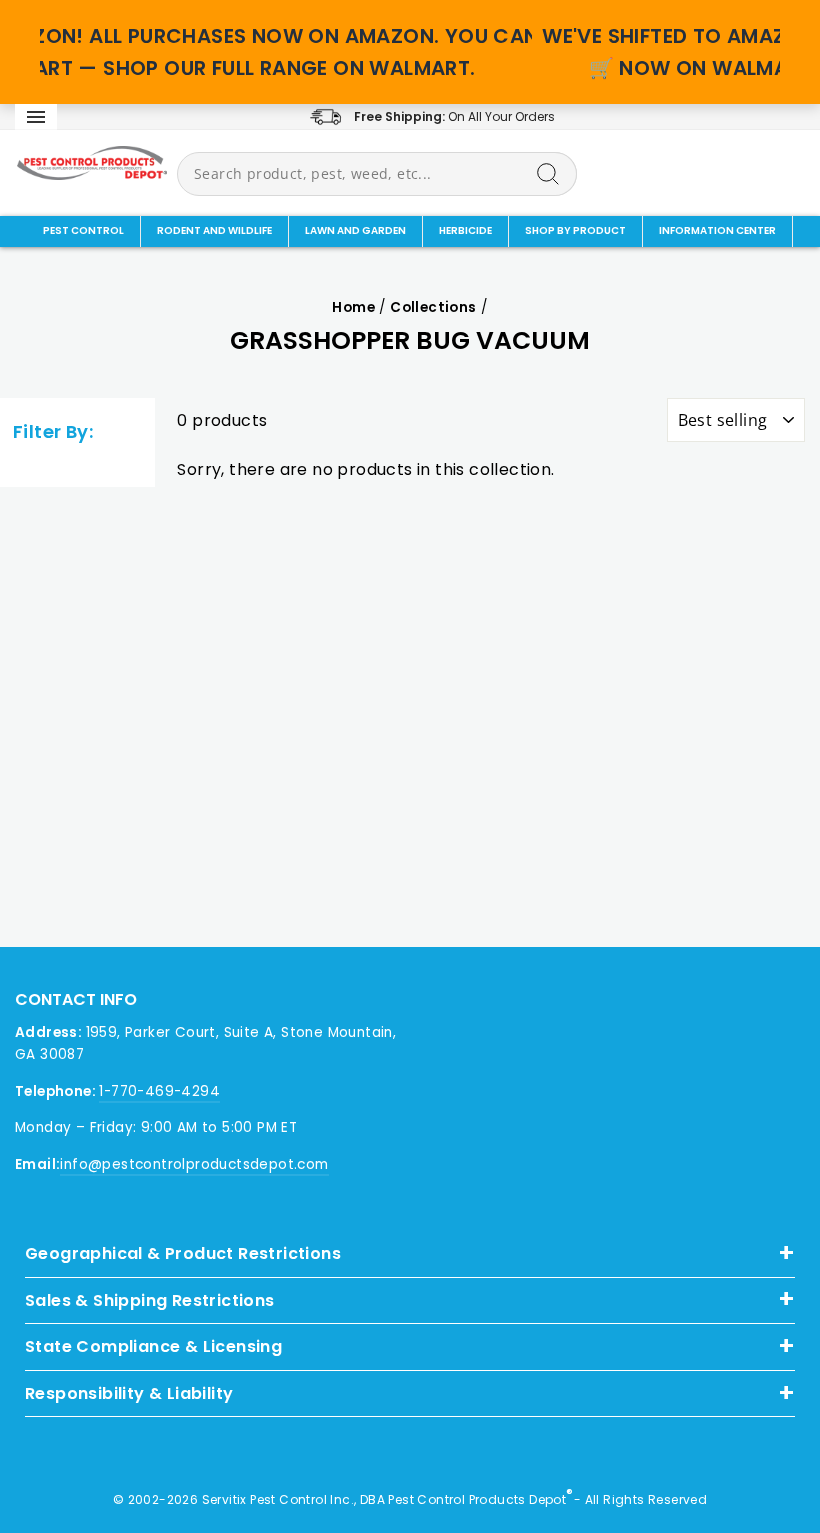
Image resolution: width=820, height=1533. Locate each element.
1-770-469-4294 (159, 1091)
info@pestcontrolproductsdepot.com (194, 1164)
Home (353, 307)
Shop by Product (575, 230)
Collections (433, 307)
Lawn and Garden (355, 230)
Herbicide (465, 230)
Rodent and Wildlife (214, 230)
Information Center (717, 230)
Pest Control (83, 230)
